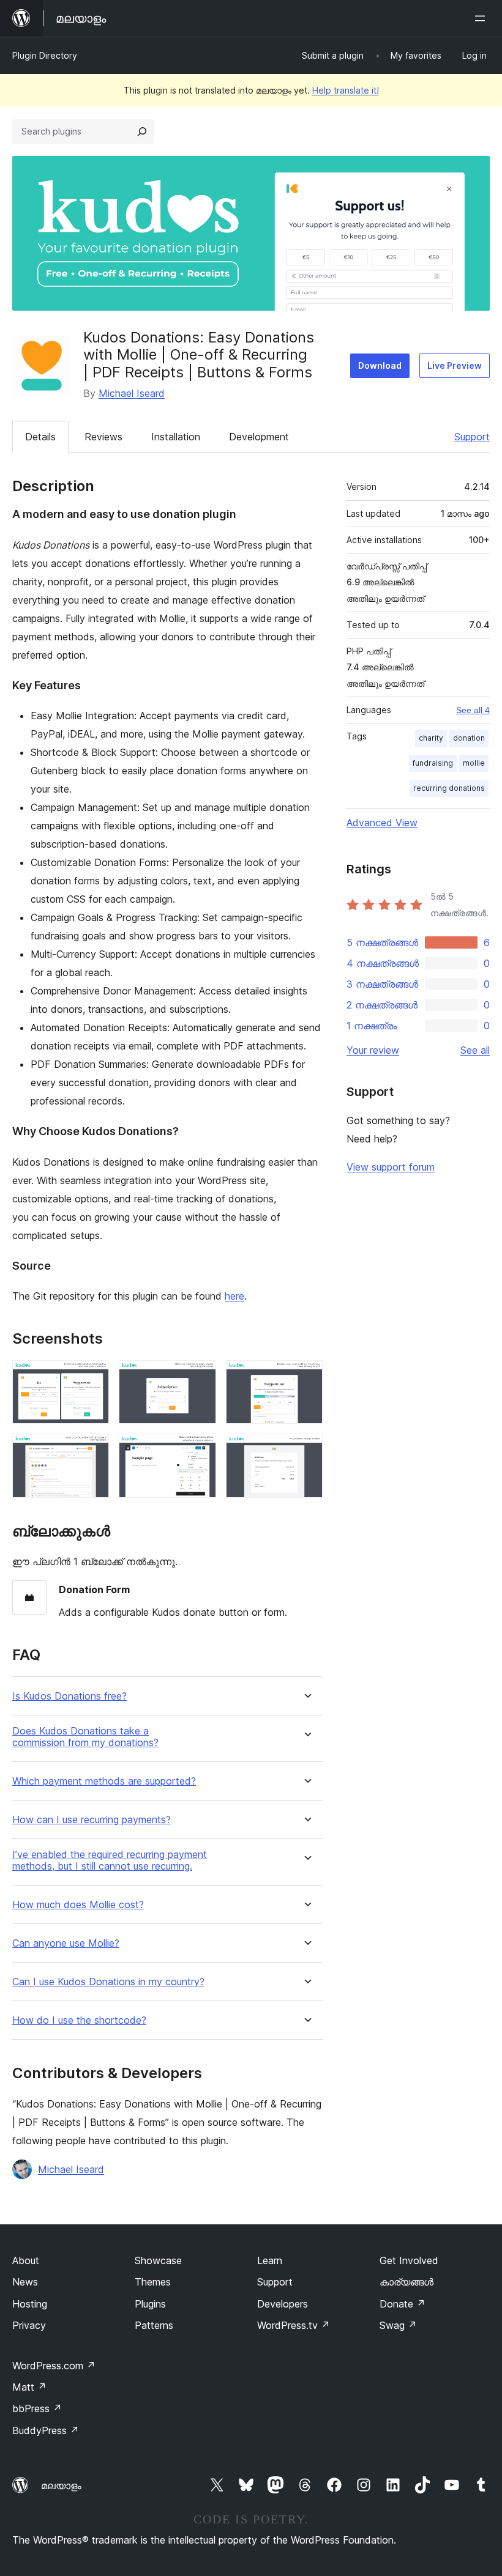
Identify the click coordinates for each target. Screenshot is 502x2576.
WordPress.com (54, 2366)
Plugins (150, 2304)
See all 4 (473, 710)
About (26, 2260)
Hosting (30, 2304)
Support (472, 437)
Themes (153, 2282)
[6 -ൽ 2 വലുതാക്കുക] (200, 1377)
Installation (176, 437)
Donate (403, 2304)
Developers (283, 2304)
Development (259, 437)
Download (380, 365)
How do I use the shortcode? (79, 2020)
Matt (29, 2387)
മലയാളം (61, 2485)
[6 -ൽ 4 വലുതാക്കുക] (92, 1450)
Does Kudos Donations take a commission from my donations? (85, 1737)
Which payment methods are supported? (104, 1781)
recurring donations (449, 788)
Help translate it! (346, 90)
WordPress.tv (294, 2325)
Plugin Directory (45, 55)
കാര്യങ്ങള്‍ (406, 2282)
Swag (398, 2325)
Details (40, 437)
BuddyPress (46, 2430)
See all (475, 1050)
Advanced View (382, 823)
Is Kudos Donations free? (69, 1696)
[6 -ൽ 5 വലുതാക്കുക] (200, 1450)
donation (469, 738)
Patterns (154, 2325)
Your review (373, 1050)
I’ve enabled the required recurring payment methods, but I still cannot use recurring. (110, 1860)
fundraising (433, 763)
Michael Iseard (132, 393)
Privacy (29, 2325)
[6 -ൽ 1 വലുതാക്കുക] (92, 1377)
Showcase (158, 2260)
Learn (270, 2260)
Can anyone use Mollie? (66, 1943)
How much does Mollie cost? (78, 1905)
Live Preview (455, 365)
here (234, 1296)
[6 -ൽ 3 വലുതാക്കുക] (306, 1377)
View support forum (391, 1167)
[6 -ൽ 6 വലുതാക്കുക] (306, 1450)
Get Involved (409, 2260)
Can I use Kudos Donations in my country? (108, 1982)
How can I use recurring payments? (92, 1820)
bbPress (37, 2408)
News (25, 2282)
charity (431, 738)
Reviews (103, 437)
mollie (474, 763)
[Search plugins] (142, 131)
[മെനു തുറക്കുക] (482, 18)
